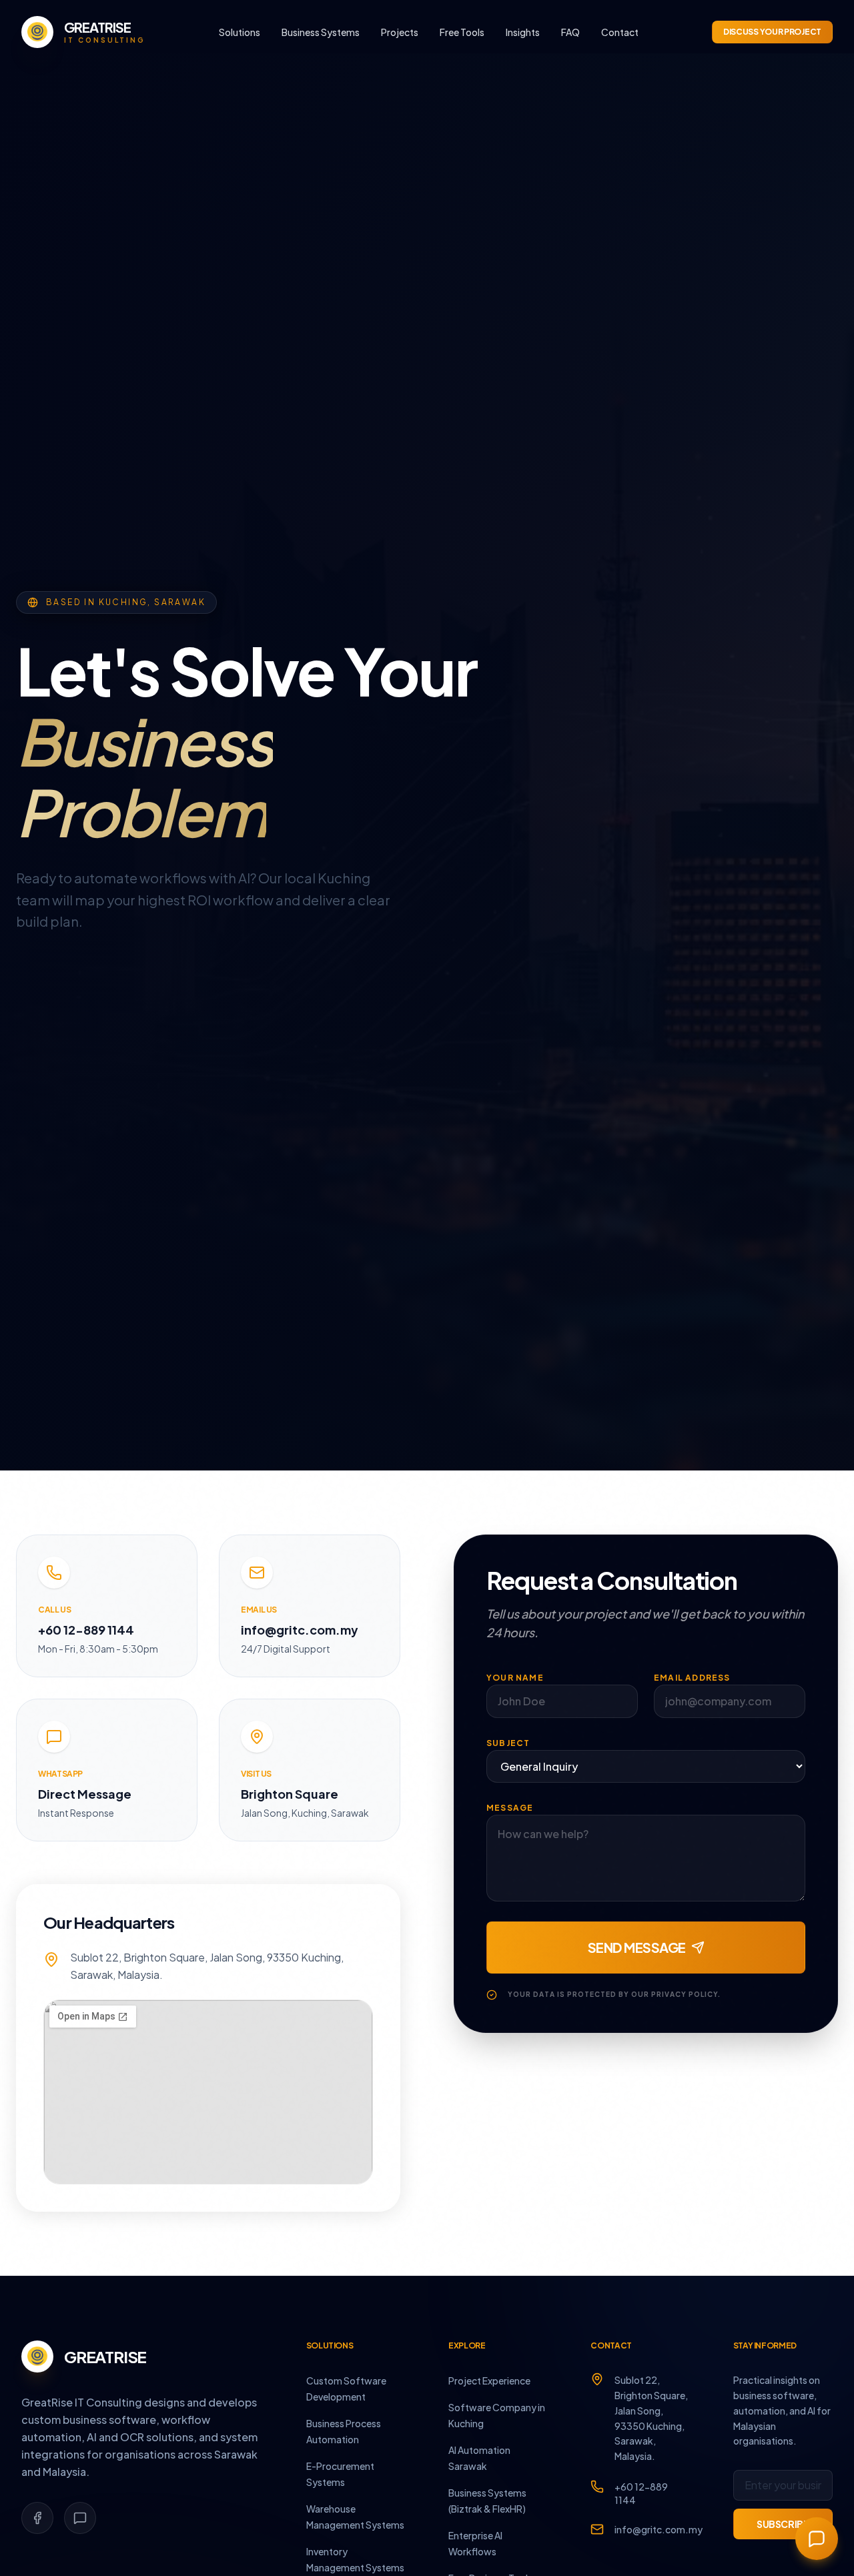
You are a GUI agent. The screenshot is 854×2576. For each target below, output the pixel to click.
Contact (620, 32)
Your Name (515, 1678)
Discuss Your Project (772, 32)
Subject (508, 1743)
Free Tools (462, 32)
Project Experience (489, 2381)
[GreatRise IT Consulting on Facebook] (37, 2518)
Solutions (240, 32)
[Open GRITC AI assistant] (817, 2539)
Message (510, 1808)
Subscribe (783, 2524)
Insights (523, 32)
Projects (400, 32)
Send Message (637, 1947)
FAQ (570, 32)
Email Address (692, 1678)
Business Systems (321, 32)
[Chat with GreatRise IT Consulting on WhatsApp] (80, 2518)
